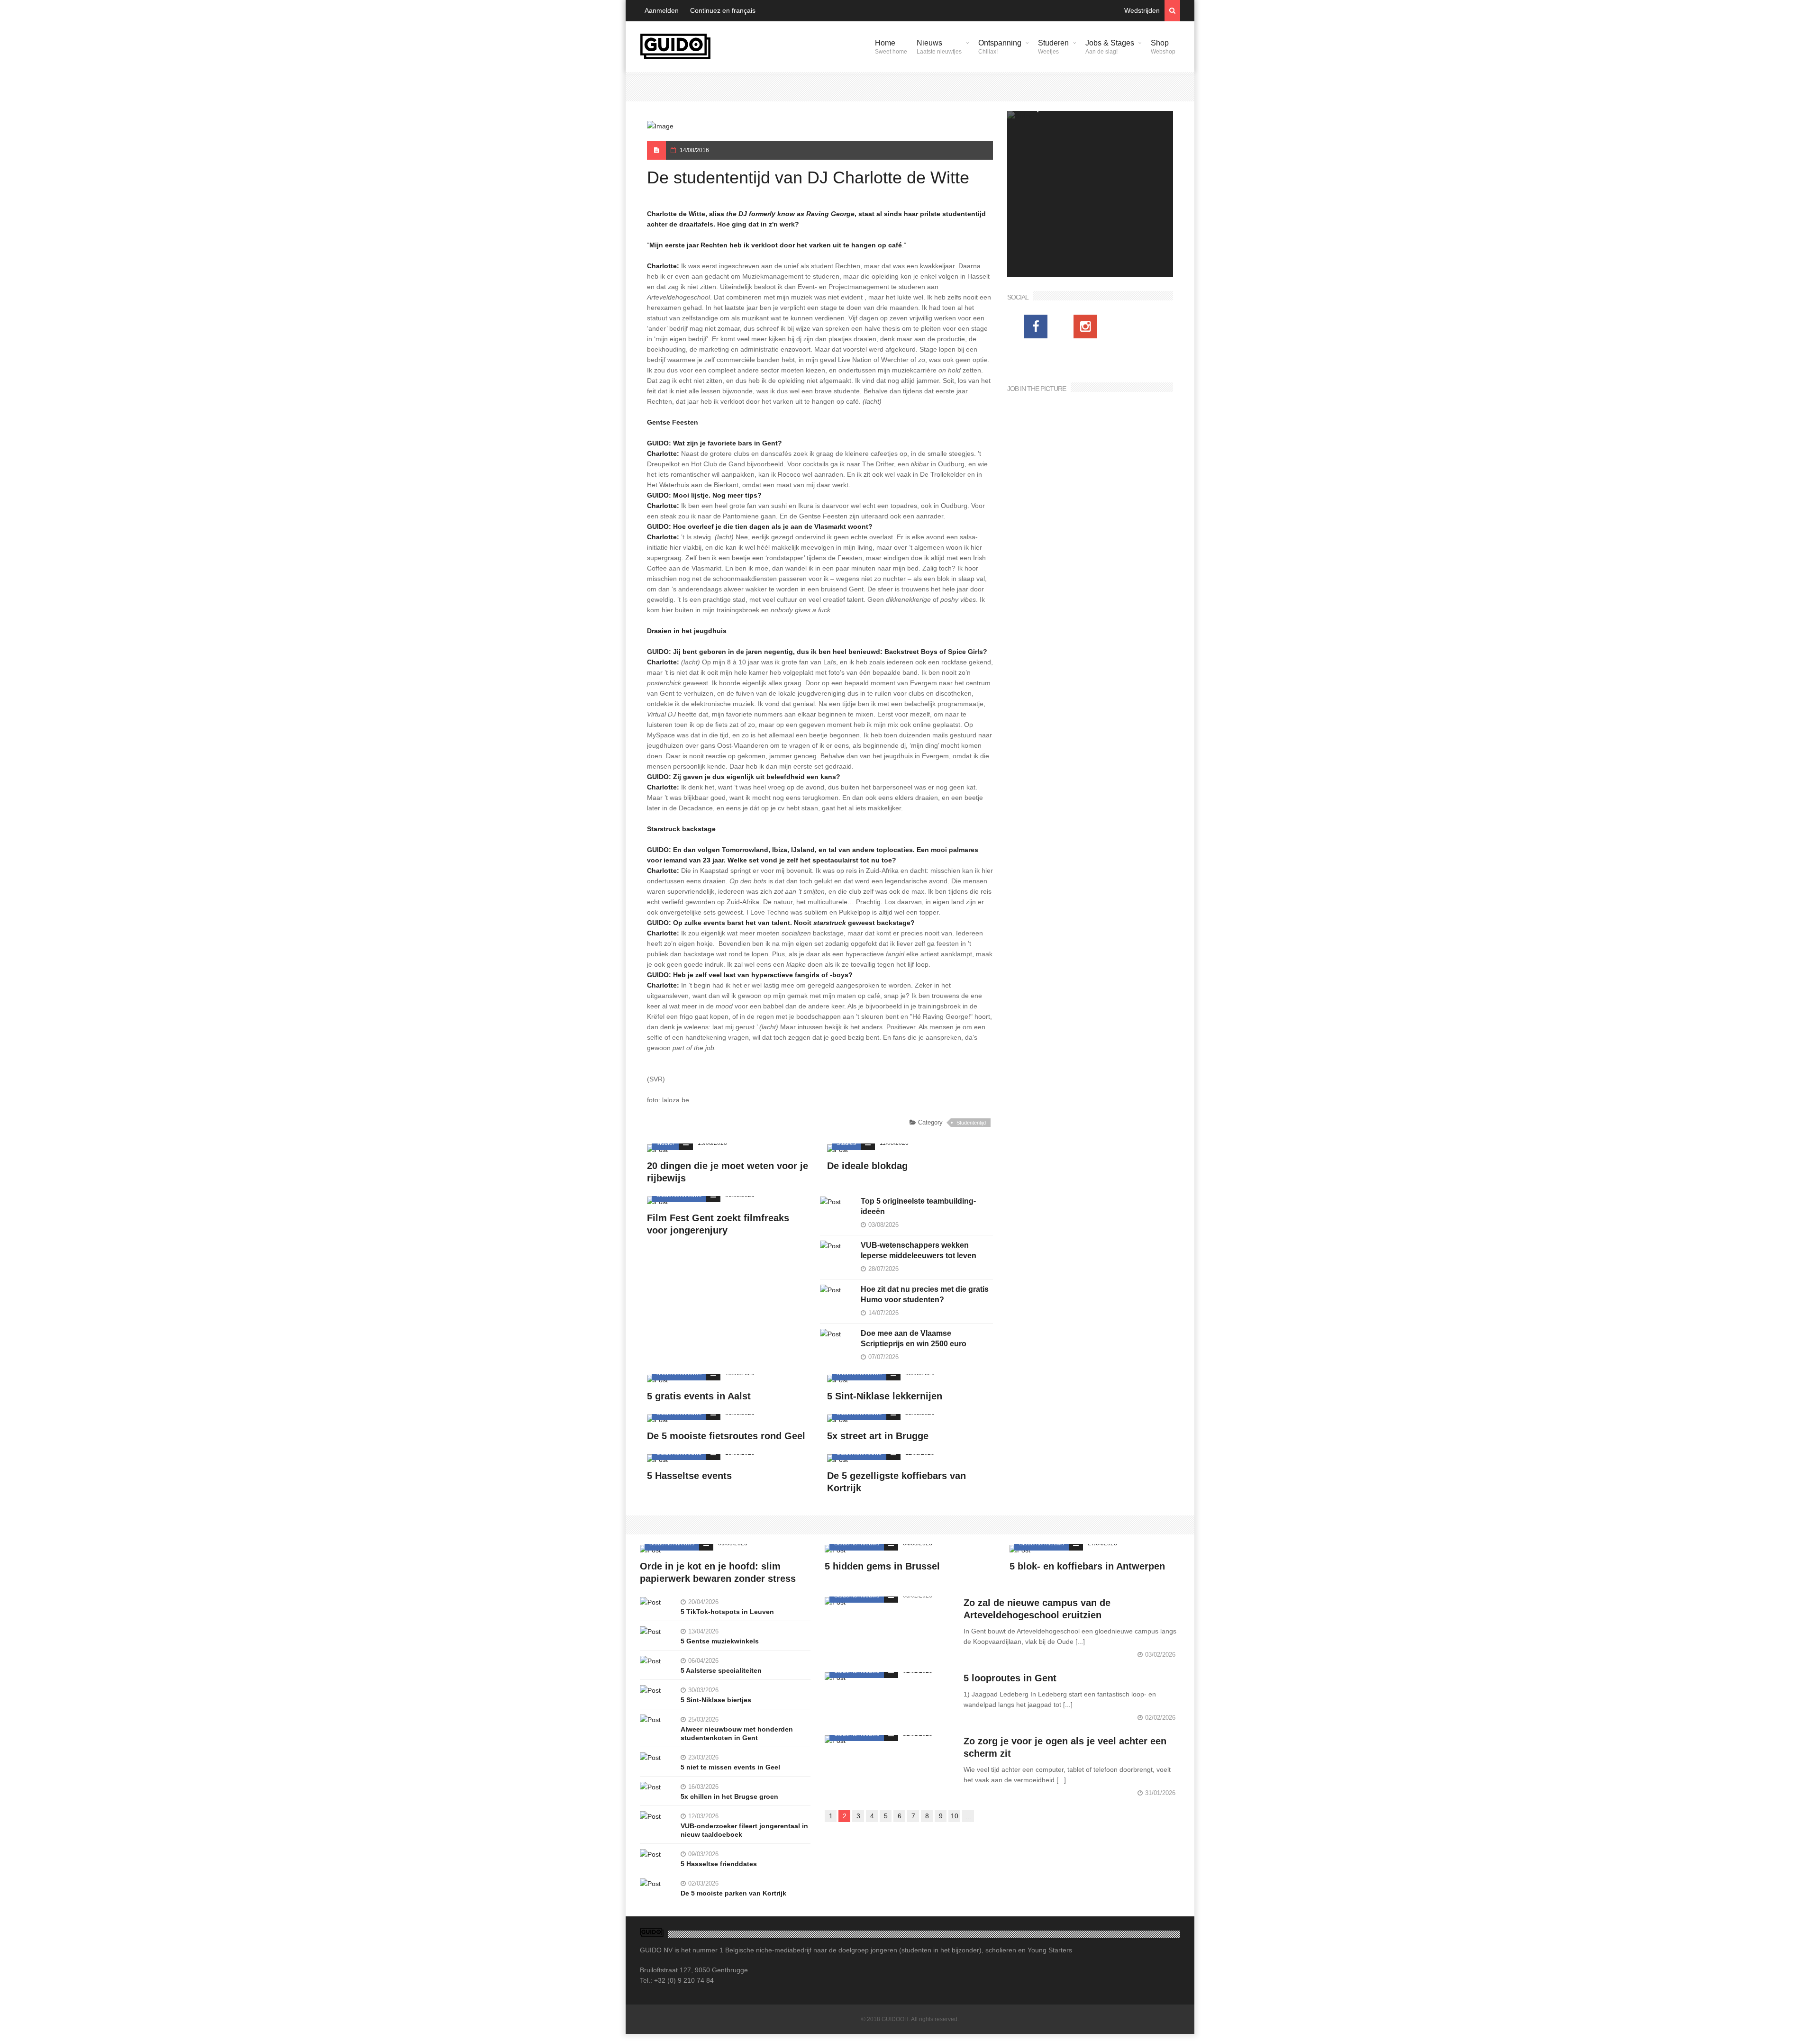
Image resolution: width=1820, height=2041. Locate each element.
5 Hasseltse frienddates (719, 1864)
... (968, 1816)
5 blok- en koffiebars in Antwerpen (1087, 1566)
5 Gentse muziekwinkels (720, 1641)
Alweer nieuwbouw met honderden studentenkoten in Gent (737, 1733)
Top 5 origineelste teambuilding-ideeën (918, 1206)
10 (955, 1816)
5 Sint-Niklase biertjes (716, 1700)
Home (891, 47)
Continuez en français (723, 10)
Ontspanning (1000, 47)
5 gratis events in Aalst (699, 1396)
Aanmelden (662, 10)
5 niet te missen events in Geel (730, 1767)
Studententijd (971, 1123)
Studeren (1053, 47)
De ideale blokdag (867, 1166)
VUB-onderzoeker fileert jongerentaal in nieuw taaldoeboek (744, 1830)
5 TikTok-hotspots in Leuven (727, 1612)
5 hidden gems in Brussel (882, 1566)
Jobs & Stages (1110, 47)
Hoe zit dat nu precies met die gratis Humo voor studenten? (925, 1294)
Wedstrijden (1142, 10)
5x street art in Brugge (878, 1436)
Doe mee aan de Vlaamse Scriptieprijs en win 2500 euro (914, 1338)
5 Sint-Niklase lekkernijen (885, 1396)
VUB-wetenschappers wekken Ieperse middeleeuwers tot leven (919, 1250)
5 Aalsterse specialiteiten (721, 1670)
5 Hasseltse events (689, 1476)
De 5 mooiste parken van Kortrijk (733, 1893)
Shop (1163, 47)
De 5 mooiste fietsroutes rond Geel (726, 1436)
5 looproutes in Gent (1010, 1678)
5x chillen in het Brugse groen (729, 1796)
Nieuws (939, 47)
